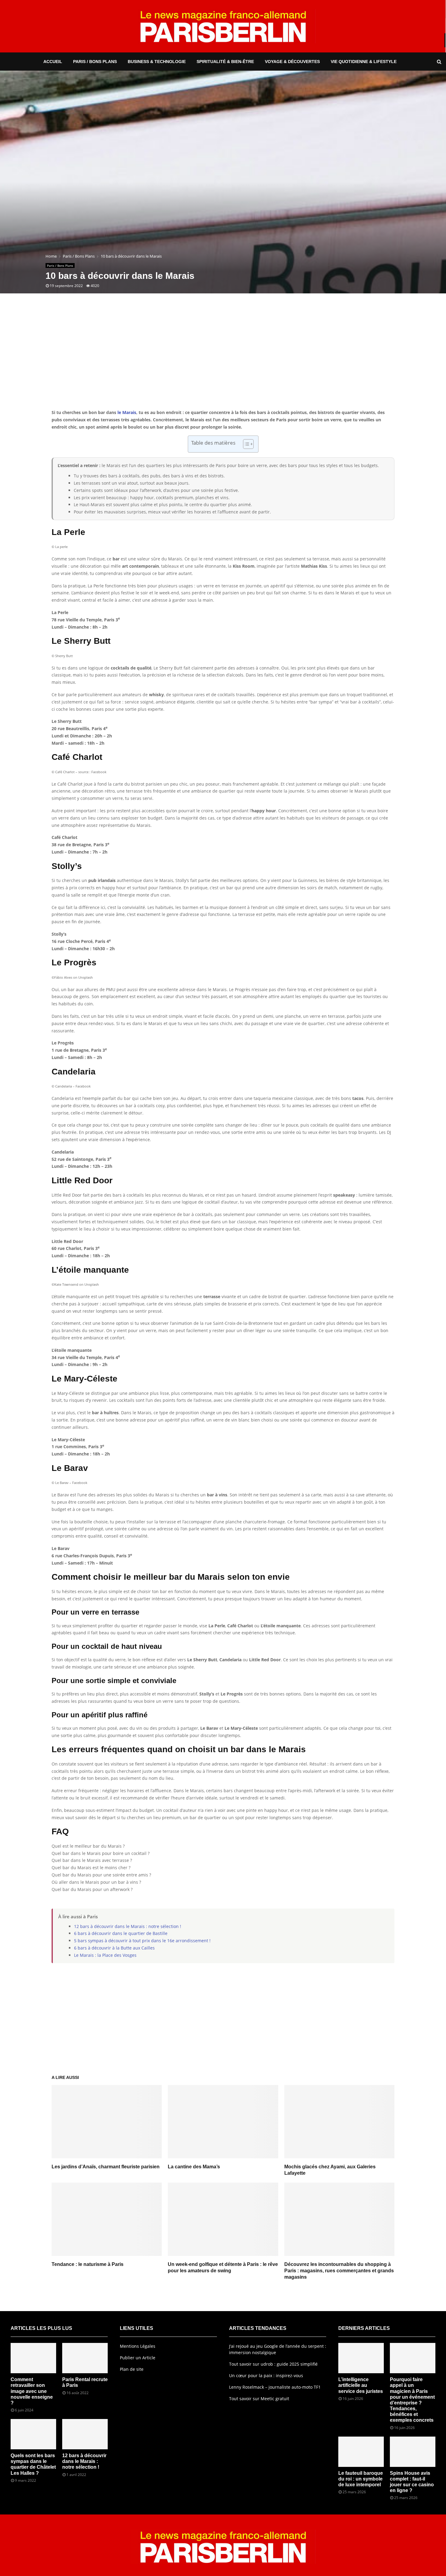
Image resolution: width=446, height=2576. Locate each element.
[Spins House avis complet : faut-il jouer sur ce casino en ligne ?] (413, 2452)
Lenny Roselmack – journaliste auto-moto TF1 (275, 2387)
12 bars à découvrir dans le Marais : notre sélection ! (128, 1926)
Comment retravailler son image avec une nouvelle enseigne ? (32, 2391)
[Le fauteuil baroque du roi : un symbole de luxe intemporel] (361, 2452)
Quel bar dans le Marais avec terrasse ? (92, 1860)
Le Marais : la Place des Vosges (105, 1955)
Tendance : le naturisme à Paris (88, 2264)
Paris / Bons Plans (95, 62)
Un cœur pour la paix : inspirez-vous (266, 2376)
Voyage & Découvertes (292, 62)
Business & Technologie (157, 62)
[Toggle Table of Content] (245, 444)
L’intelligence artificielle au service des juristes (361, 2385)
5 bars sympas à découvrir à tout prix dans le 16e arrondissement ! (142, 1941)
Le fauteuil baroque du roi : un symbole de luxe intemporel (361, 2479)
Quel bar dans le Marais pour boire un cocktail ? (101, 1853)
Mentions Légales (138, 2346)
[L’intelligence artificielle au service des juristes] (361, 2358)
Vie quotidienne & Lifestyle (364, 62)
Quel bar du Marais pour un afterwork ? (92, 1889)
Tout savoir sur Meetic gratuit (259, 2399)
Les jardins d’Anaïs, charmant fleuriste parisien (106, 2167)
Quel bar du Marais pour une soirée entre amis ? (101, 1875)
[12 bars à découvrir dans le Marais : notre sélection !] (85, 2434)
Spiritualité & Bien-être (225, 62)
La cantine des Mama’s (194, 2167)
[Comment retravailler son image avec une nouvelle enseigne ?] (33, 2358)
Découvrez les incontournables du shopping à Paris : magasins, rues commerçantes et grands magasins (339, 2271)
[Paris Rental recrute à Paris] (85, 2358)
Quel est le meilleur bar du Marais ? (88, 1846)
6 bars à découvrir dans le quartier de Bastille (121, 1933)
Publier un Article (138, 2358)
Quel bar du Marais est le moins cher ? (91, 1868)
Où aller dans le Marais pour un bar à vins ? (96, 1882)
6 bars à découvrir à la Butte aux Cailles (114, 1948)
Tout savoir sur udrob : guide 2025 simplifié (273, 2364)
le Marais (127, 412)
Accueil (53, 62)
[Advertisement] (223, 360)
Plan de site (132, 2369)
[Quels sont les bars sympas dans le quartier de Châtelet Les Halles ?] (33, 2434)
